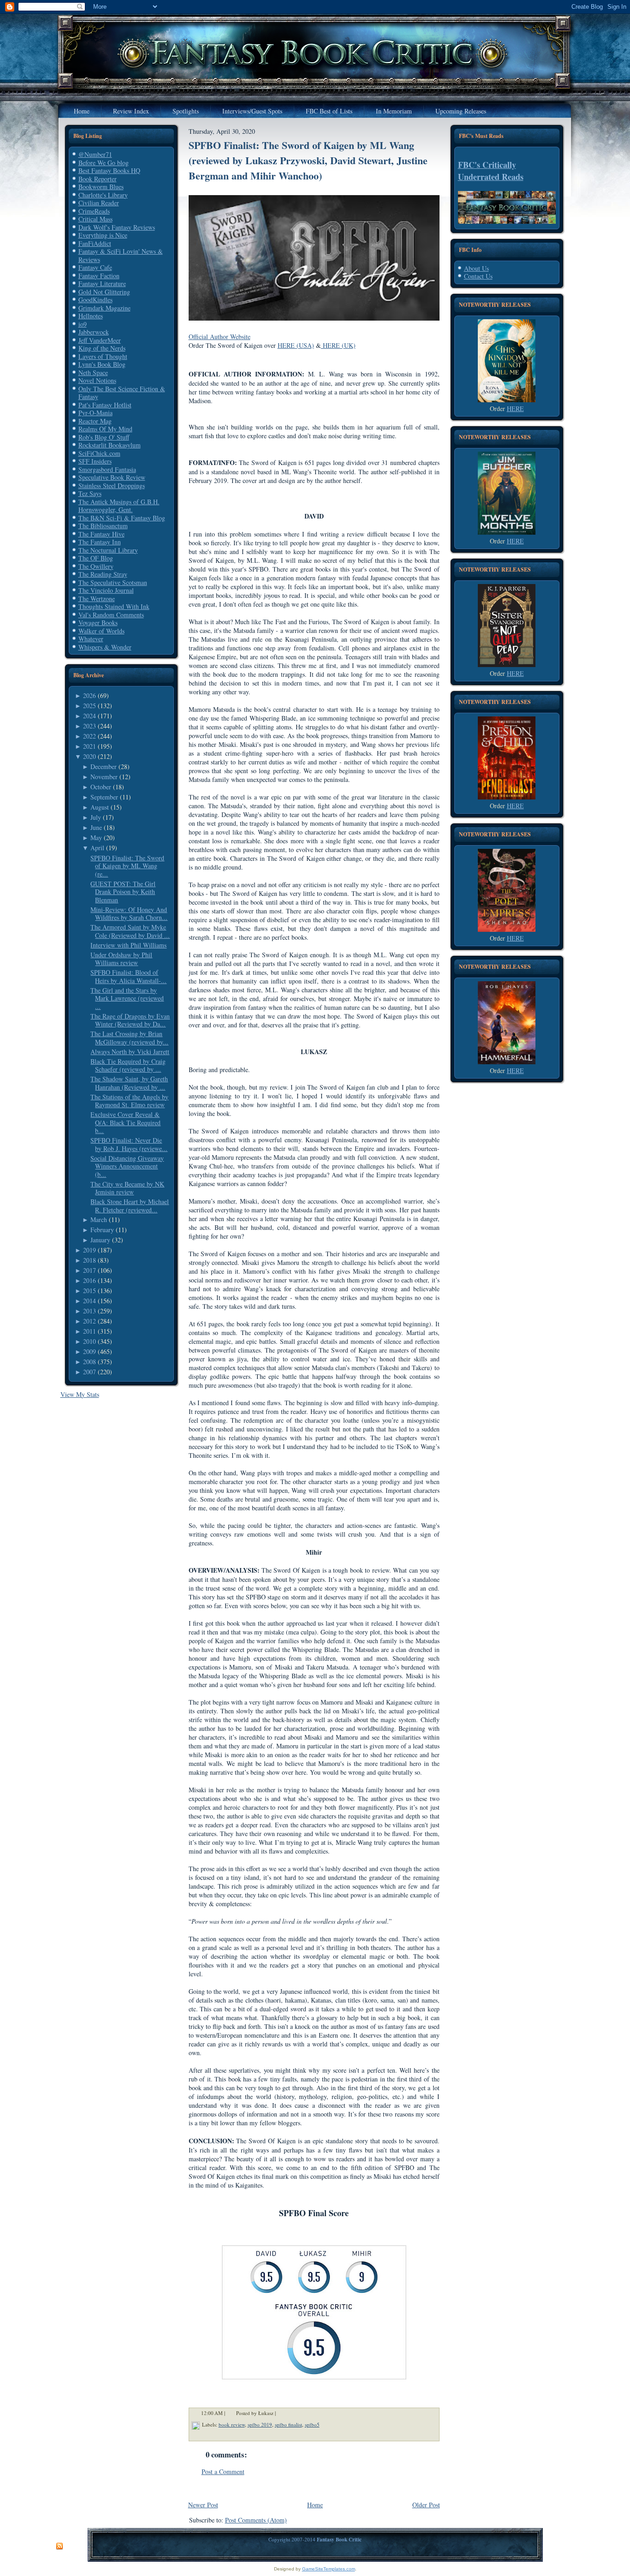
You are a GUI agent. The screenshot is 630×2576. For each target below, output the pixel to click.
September (104, 797)
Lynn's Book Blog (102, 364)
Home (315, 2505)
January (100, 1240)
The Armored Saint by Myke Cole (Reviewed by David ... (130, 931)
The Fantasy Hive (101, 534)
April (97, 848)
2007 (89, 1372)
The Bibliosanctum (103, 526)
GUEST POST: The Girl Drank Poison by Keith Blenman (123, 892)
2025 (89, 706)
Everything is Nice (103, 235)
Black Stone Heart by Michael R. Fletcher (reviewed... (130, 1206)
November (104, 777)
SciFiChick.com (99, 453)
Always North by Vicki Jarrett (130, 1052)
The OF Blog (96, 558)
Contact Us (478, 276)
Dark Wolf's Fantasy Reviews (117, 227)
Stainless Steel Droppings (112, 486)
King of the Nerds (102, 348)
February (102, 1230)
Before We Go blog (104, 163)
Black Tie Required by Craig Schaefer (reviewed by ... (128, 1065)
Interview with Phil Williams (128, 945)
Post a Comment (223, 2472)
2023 (89, 726)
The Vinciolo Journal (106, 590)
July (96, 817)
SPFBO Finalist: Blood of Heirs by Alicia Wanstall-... (128, 976)
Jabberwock (94, 332)
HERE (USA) (296, 345)
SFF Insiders (95, 461)
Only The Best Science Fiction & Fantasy (122, 393)
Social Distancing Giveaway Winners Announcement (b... (127, 1166)
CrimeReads (94, 211)
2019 (89, 1250)
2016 (89, 1280)
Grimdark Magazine (104, 308)
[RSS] (59, 2546)
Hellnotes (91, 316)
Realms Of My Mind (105, 429)
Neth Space (93, 373)
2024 (89, 716)
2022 (89, 736)
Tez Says (90, 493)
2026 (89, 695)
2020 (89, 756)
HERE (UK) (338, 345)
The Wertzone (97, 599)
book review (232, 2424)
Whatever (91, 639)
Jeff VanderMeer (100, 340)
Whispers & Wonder (105, 647)
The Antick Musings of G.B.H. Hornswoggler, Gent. (119, 506)
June (96, 827)
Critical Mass (95, 219)
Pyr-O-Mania (95, 413)
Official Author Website (220, 337)
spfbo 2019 (260, 2424)
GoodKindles (95, 300)
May (96, 838)
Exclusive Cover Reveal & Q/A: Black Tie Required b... (125, 1122)
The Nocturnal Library (108, 550)
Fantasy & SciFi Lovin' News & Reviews (121, 255)
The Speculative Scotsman (113, 582)
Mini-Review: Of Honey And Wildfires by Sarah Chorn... (129, 914)
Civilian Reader (99, 203)
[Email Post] (282, 2413)
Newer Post (203, 2505)
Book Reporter (98, 179)
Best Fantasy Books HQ (109, 170)
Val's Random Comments (111, 615)
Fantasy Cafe (95, 267)
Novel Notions (97, 380)
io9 (83, 324)
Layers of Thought (103, 356)
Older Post (426, 2505)
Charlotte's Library (103, 195)
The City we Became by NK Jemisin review (127, 1188)
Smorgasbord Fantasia (107, 469)
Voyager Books (98, 623)
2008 (89, 1362)
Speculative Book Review (112, 477)
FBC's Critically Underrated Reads (491, 171)
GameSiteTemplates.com (329, 2569)
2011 (89, 1331)
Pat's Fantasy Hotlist (105, 405)
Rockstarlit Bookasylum (110, 445)
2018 (89, 1260)
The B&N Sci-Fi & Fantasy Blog (122, 518)
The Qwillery (96, 566)
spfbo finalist (288, 2424)
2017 (89, 1270)
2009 (89, 1351)
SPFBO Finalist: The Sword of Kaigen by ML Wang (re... (127, 866)
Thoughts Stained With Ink (114, 606)
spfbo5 (312, 2424)
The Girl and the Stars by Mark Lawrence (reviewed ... (127, 998)
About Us (476, 268)
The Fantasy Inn (100, 542)
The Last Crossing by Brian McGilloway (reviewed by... (129, 1038)
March (99, 1219)
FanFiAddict (95, 243)
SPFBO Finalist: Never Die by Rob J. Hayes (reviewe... (129, 1144)
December (104, 766)
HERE (515, 408)
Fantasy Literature (102, 283)
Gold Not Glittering (104, 292)
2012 (89, 1321)
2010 (89, 1341)
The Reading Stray (103, 574)
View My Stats (80, 1394)
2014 (89, 1301)
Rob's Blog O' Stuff (104, 437)
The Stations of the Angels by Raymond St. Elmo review (129, 1101)
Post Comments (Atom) (256, 2520)
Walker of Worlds (101, 631)
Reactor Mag (95, 421)
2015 (89, 1291)
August (100, 807)
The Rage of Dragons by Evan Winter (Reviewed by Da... (130, 1020)
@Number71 (95, 154)
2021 (89, 746)
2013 (89, 1311)
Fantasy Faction (99, 276)
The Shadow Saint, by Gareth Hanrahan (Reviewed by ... (129, 1083)
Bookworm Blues (101, 187)
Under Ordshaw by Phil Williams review (121, 959)
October (101, 787)
